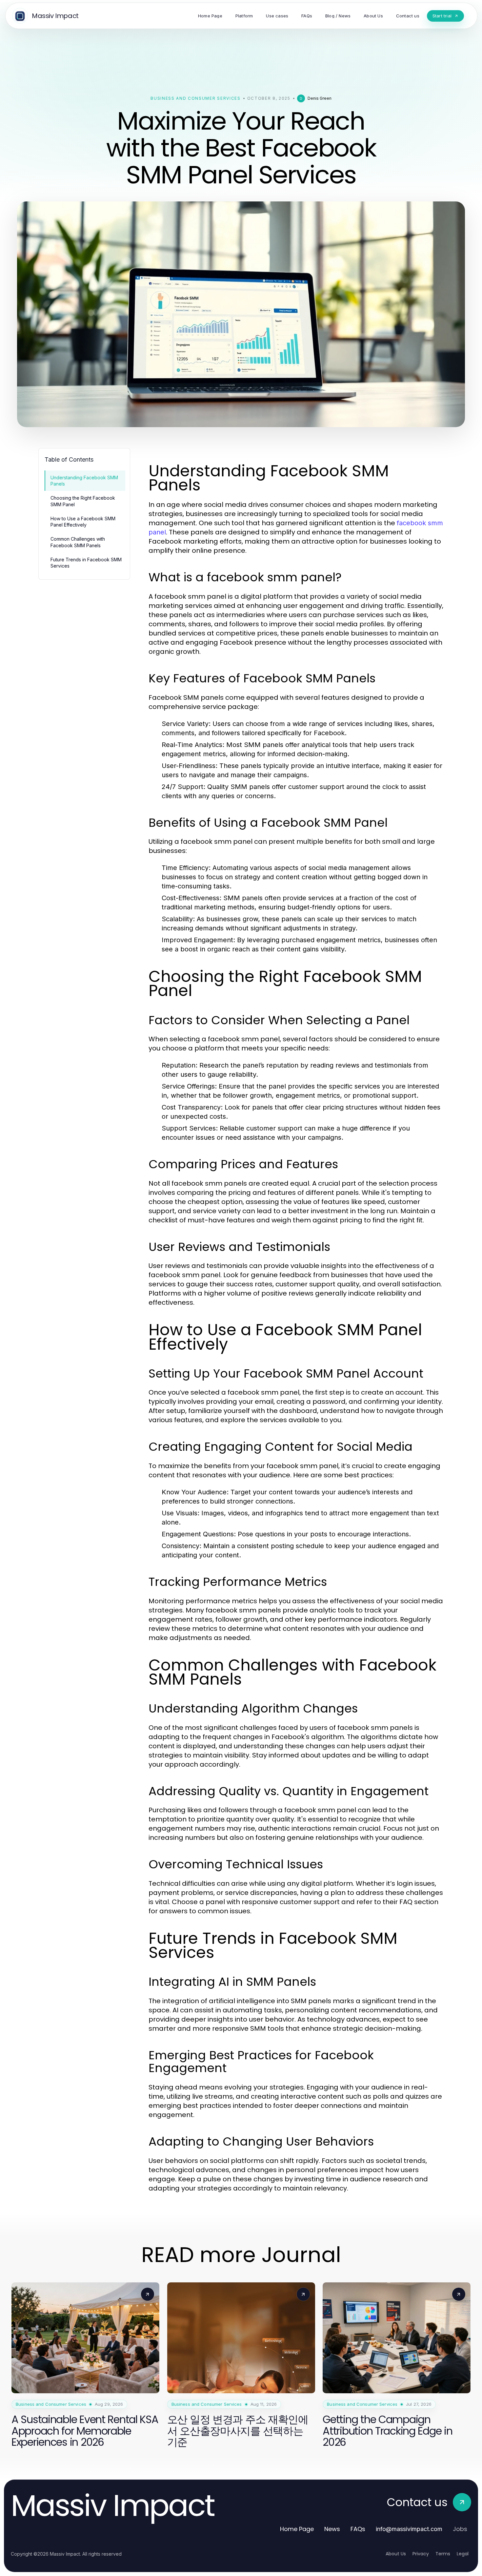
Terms (443, 2554)
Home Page (297, 2529)
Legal (463, 2554)
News (332, 2529)
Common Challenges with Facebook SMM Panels (78, 542)
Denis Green (320, 98)
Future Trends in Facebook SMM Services (86, 563)
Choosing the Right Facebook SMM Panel (83, 501)
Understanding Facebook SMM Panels (84, 481)
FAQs (358, 2529)
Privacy (421, 2554)
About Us (396, 2554)
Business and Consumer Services (195, 98)
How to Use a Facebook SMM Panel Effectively (83, 522)
